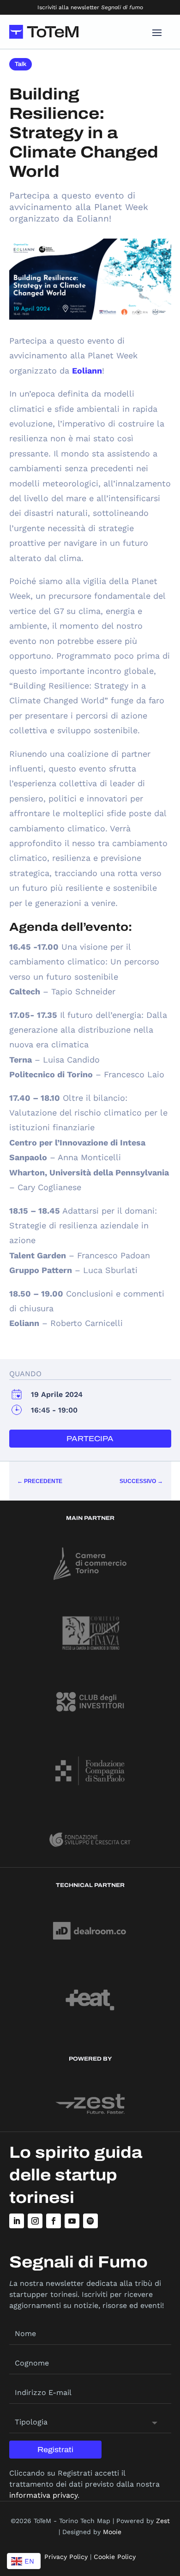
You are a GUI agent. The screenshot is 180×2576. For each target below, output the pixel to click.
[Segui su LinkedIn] (17, 2221)
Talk (21, 64)
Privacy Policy (66, 2557)
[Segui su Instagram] (35, 2221)
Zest (163, 2521)
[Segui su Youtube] (72, 2221)
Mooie (112, 2532)
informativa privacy (43, 2495)
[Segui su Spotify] (90, 2221)
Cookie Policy (115, 2557)
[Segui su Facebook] (54, 2221)
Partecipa (90, 1439)
